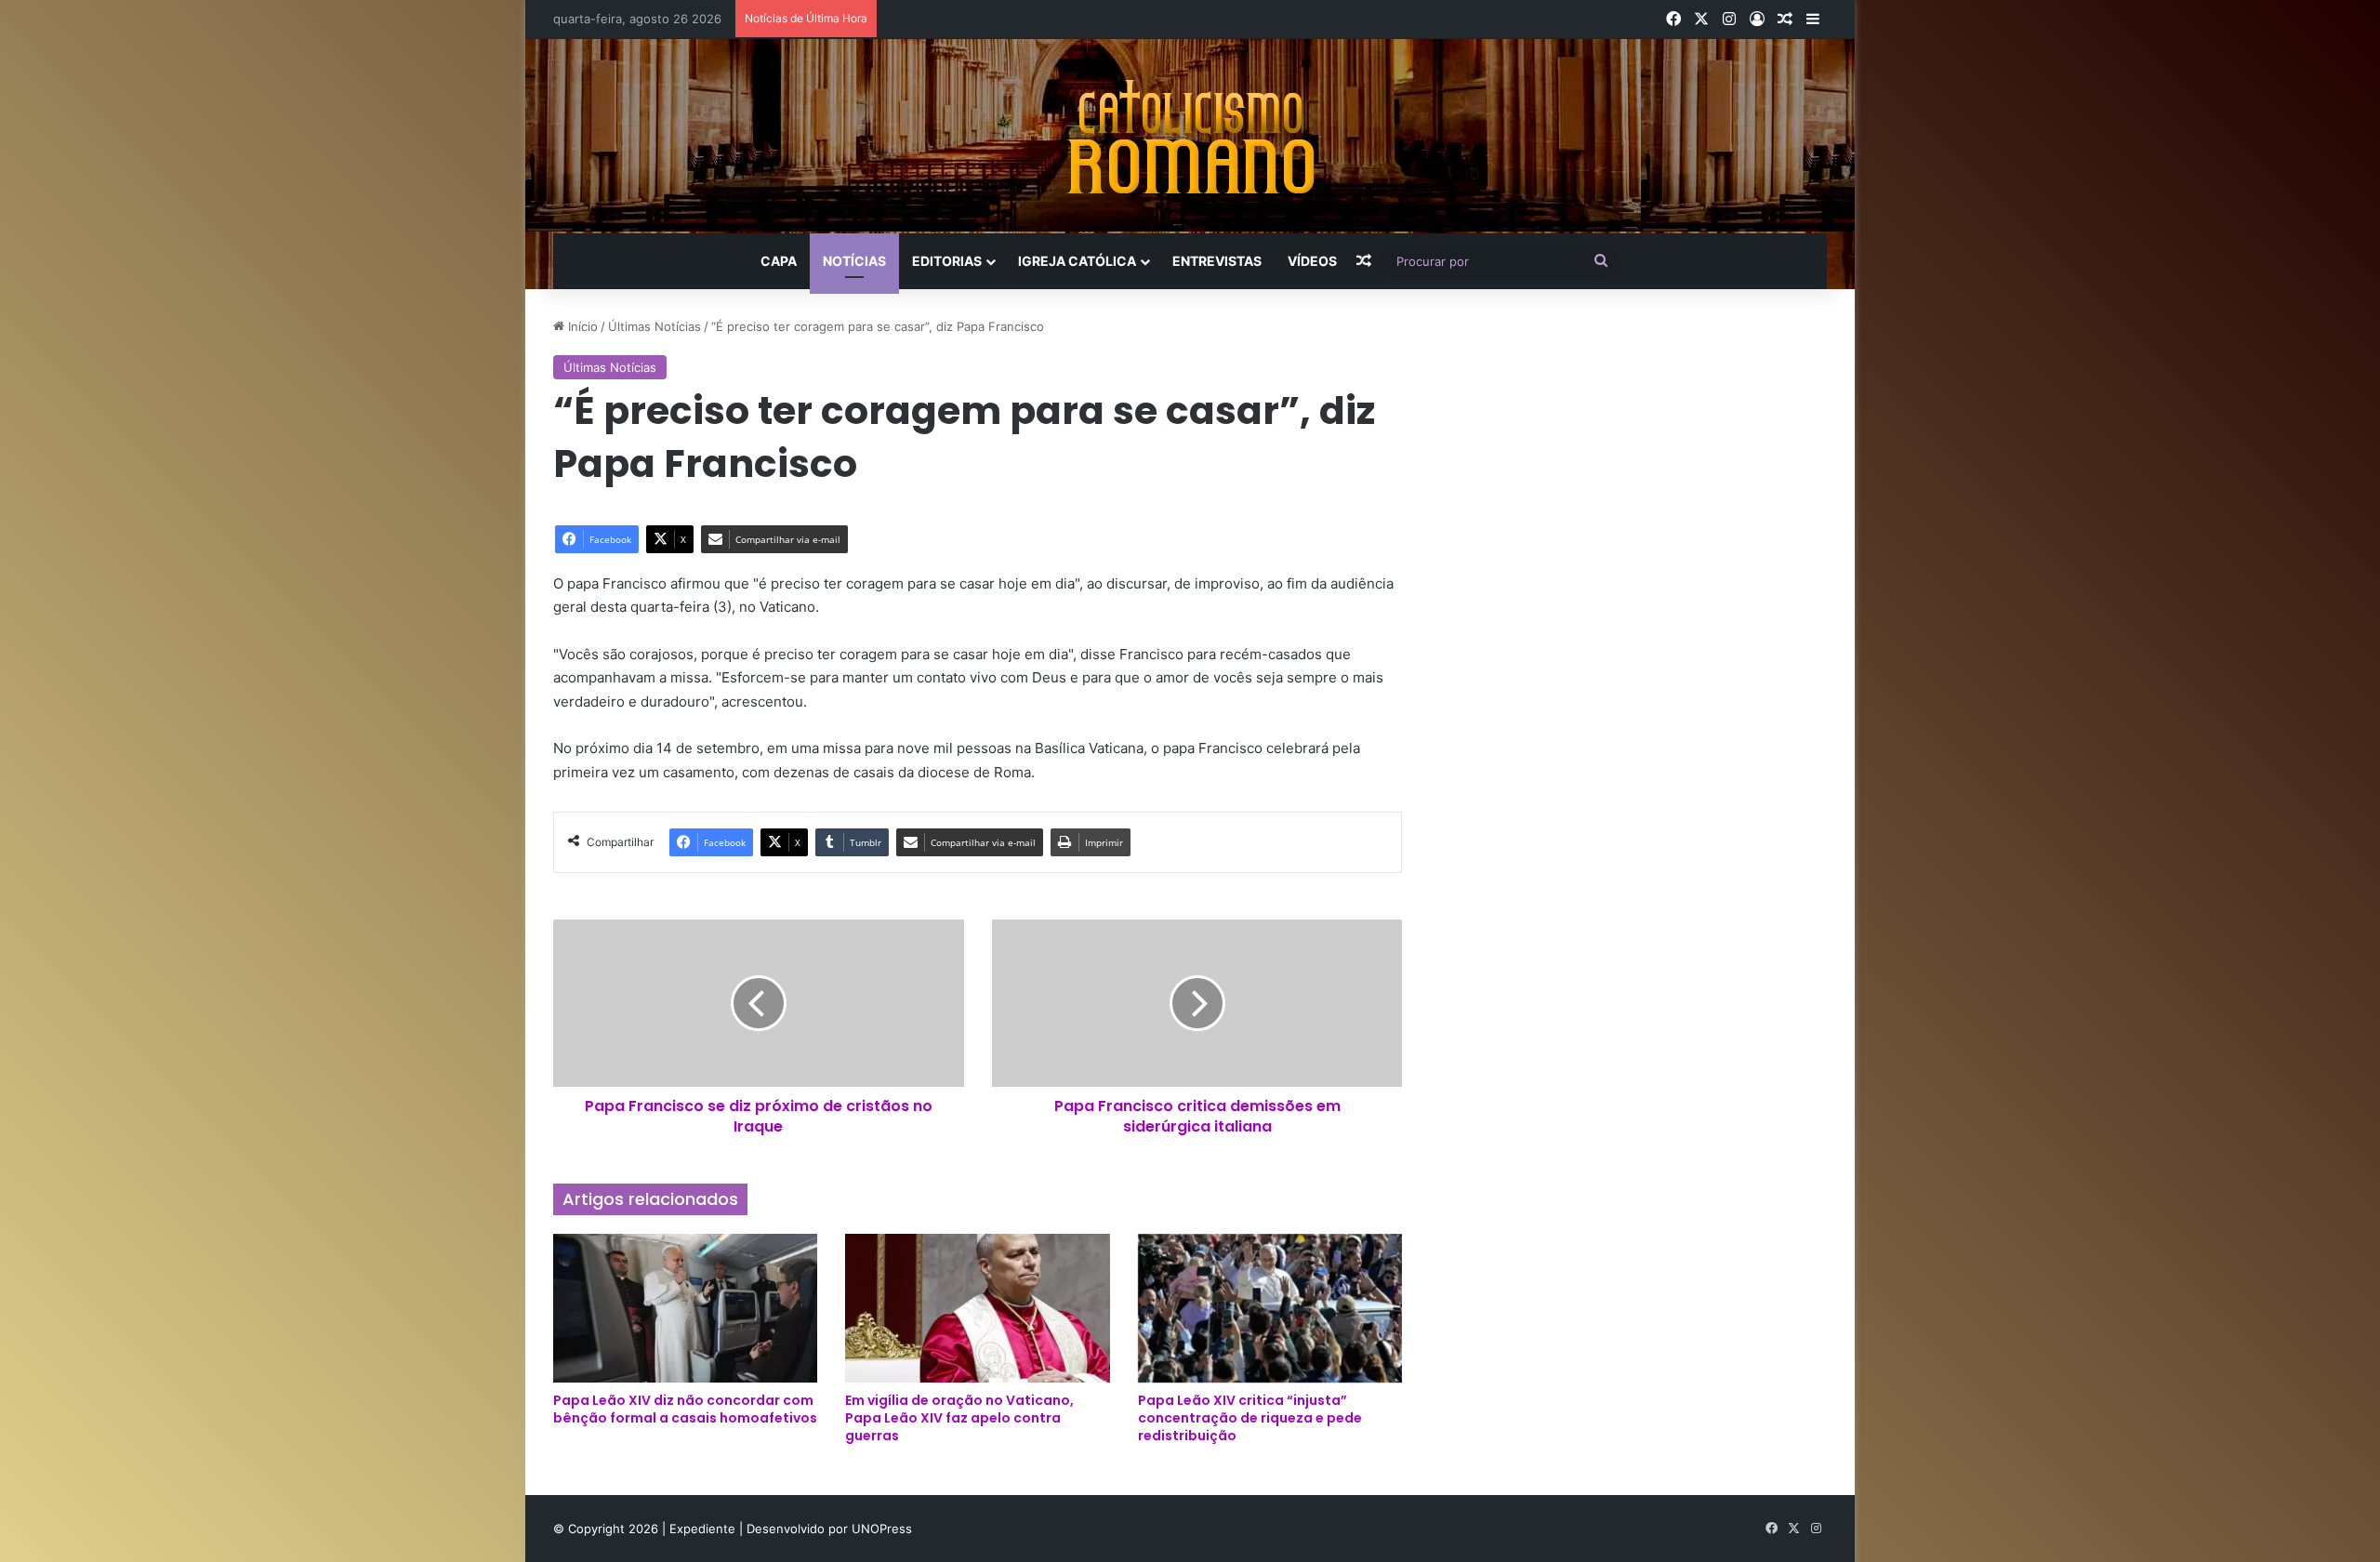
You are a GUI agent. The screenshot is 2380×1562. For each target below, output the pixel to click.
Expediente (704, 1529)
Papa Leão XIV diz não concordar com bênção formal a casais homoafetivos (685, 1409)
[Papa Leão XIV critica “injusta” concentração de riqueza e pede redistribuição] (1270, 1308)
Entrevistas (1217, 261)
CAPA (779, 261)
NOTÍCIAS (854, 261)
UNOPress (882, 1529)
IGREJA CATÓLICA (1077, 261)
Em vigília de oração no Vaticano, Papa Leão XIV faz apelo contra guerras (959, 1418)
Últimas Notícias (654, 326)
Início (581, 326)
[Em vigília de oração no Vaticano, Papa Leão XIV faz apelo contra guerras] (977, 1308)
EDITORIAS (947, 261)
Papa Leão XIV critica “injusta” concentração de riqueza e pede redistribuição (1250, 1418)
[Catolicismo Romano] (1190, 136)
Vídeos (1312, 261)
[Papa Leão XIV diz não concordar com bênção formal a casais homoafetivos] (685, 1308)
